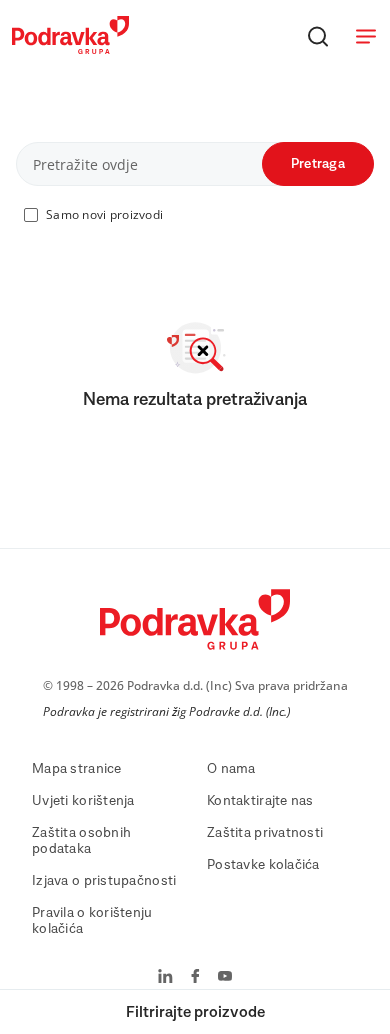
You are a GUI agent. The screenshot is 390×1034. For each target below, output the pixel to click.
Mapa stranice (77, 769)
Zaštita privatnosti (265, 833)
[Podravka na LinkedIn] (165, 978)
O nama (231, 769)
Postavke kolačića (263, 865)
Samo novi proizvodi (104, 214)
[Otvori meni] (366, 36)
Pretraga (318, 164)
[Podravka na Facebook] (195, 978)
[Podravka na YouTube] (225, 978)
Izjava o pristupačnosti (104, 881)
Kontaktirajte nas (260, 801)
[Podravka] (70, 49)
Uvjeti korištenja (83, 801)
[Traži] (318, 36)
